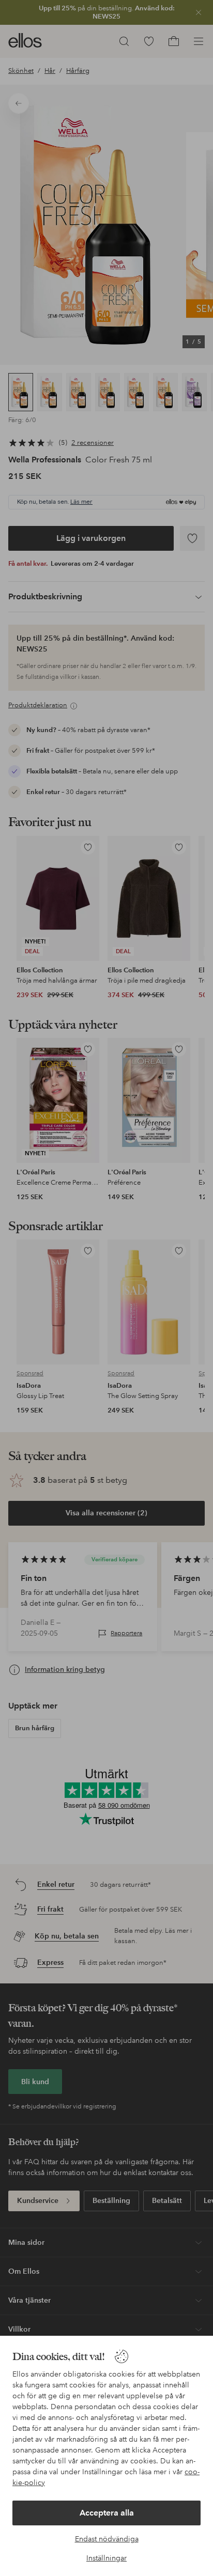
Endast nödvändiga (107, 2539)
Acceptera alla (107, 2513)
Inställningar (106, 2558)
